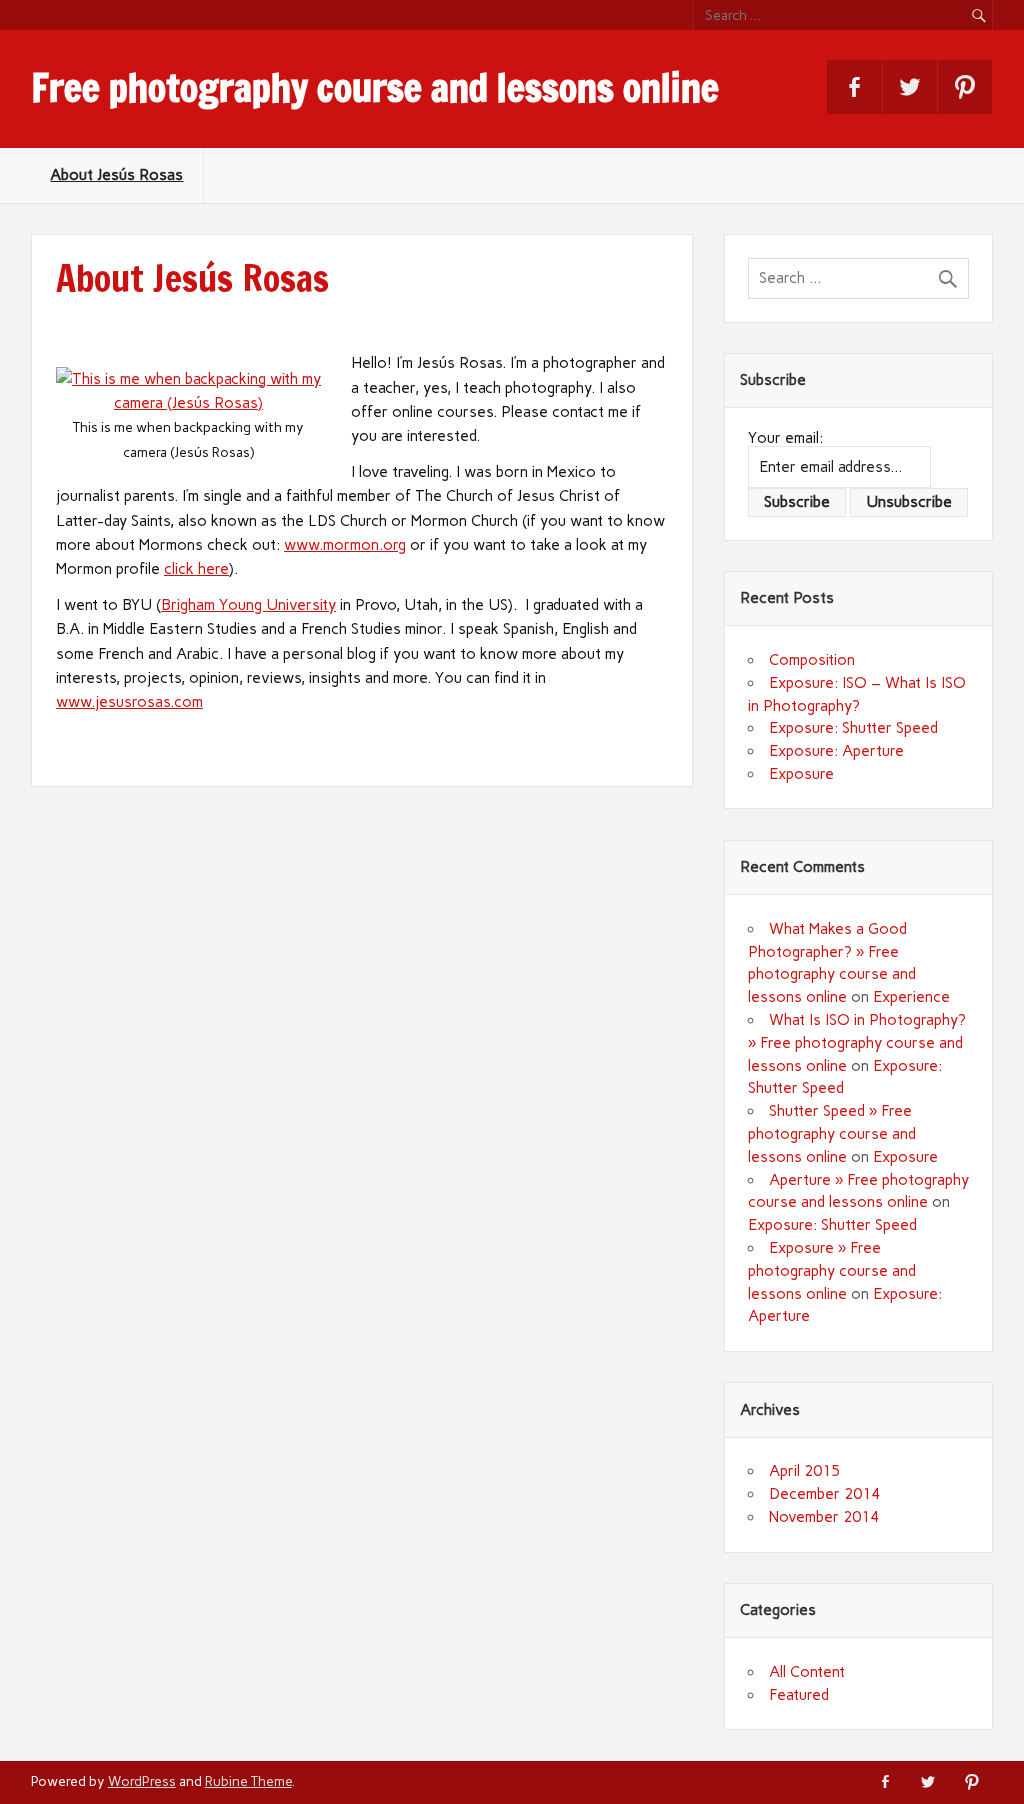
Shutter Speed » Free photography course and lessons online (832, 1134)
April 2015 (804, 1471)
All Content (807, 1672)
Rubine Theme (248, 1781)
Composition (812, 660)
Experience (911, 997)
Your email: (785, 438)
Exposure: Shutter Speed (853, 728)
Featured (799, 1695)
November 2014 (824, 1517)
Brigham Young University (248, 605)
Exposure (801, 774)
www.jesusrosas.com (129, 702)
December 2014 (824, 1494)
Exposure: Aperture (836, 751)
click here (196, 569)
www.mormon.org (345, 545)
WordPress (142, 1781)
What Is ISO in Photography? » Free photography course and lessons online (857, 1043)
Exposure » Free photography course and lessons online (832, 1271)
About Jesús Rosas (116, 175)
